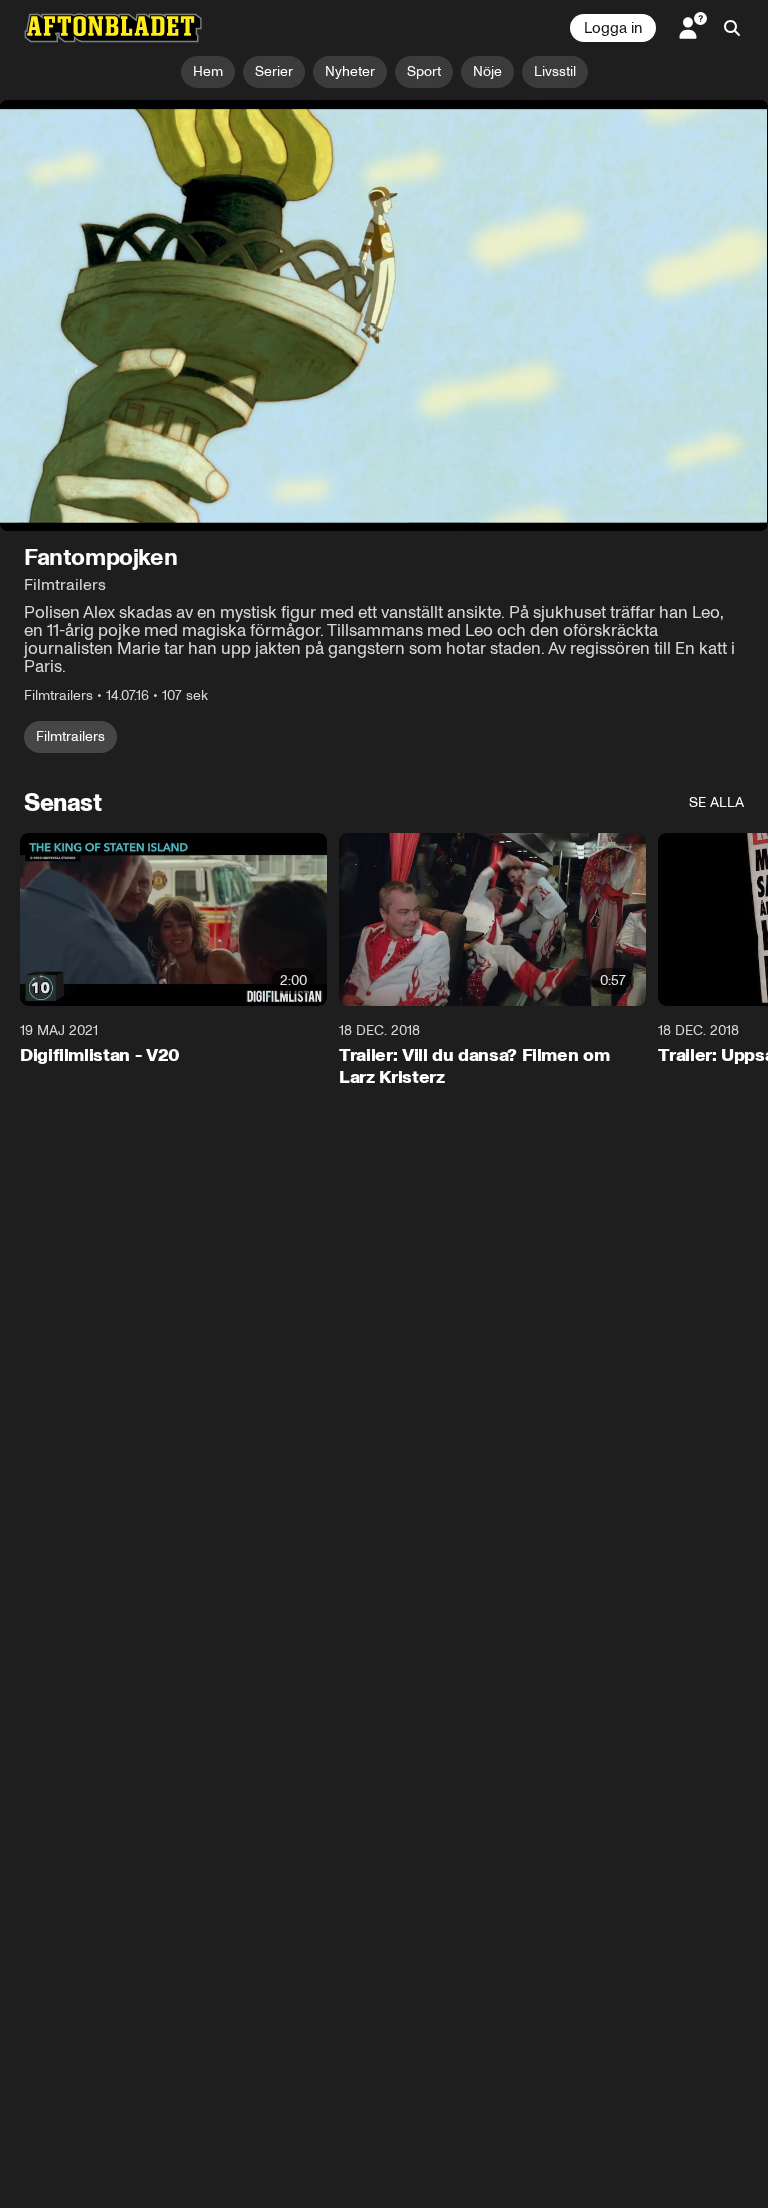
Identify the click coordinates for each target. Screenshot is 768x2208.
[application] (384, 316)
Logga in (613, 28)
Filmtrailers (70, 737)
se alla (716, 803)
